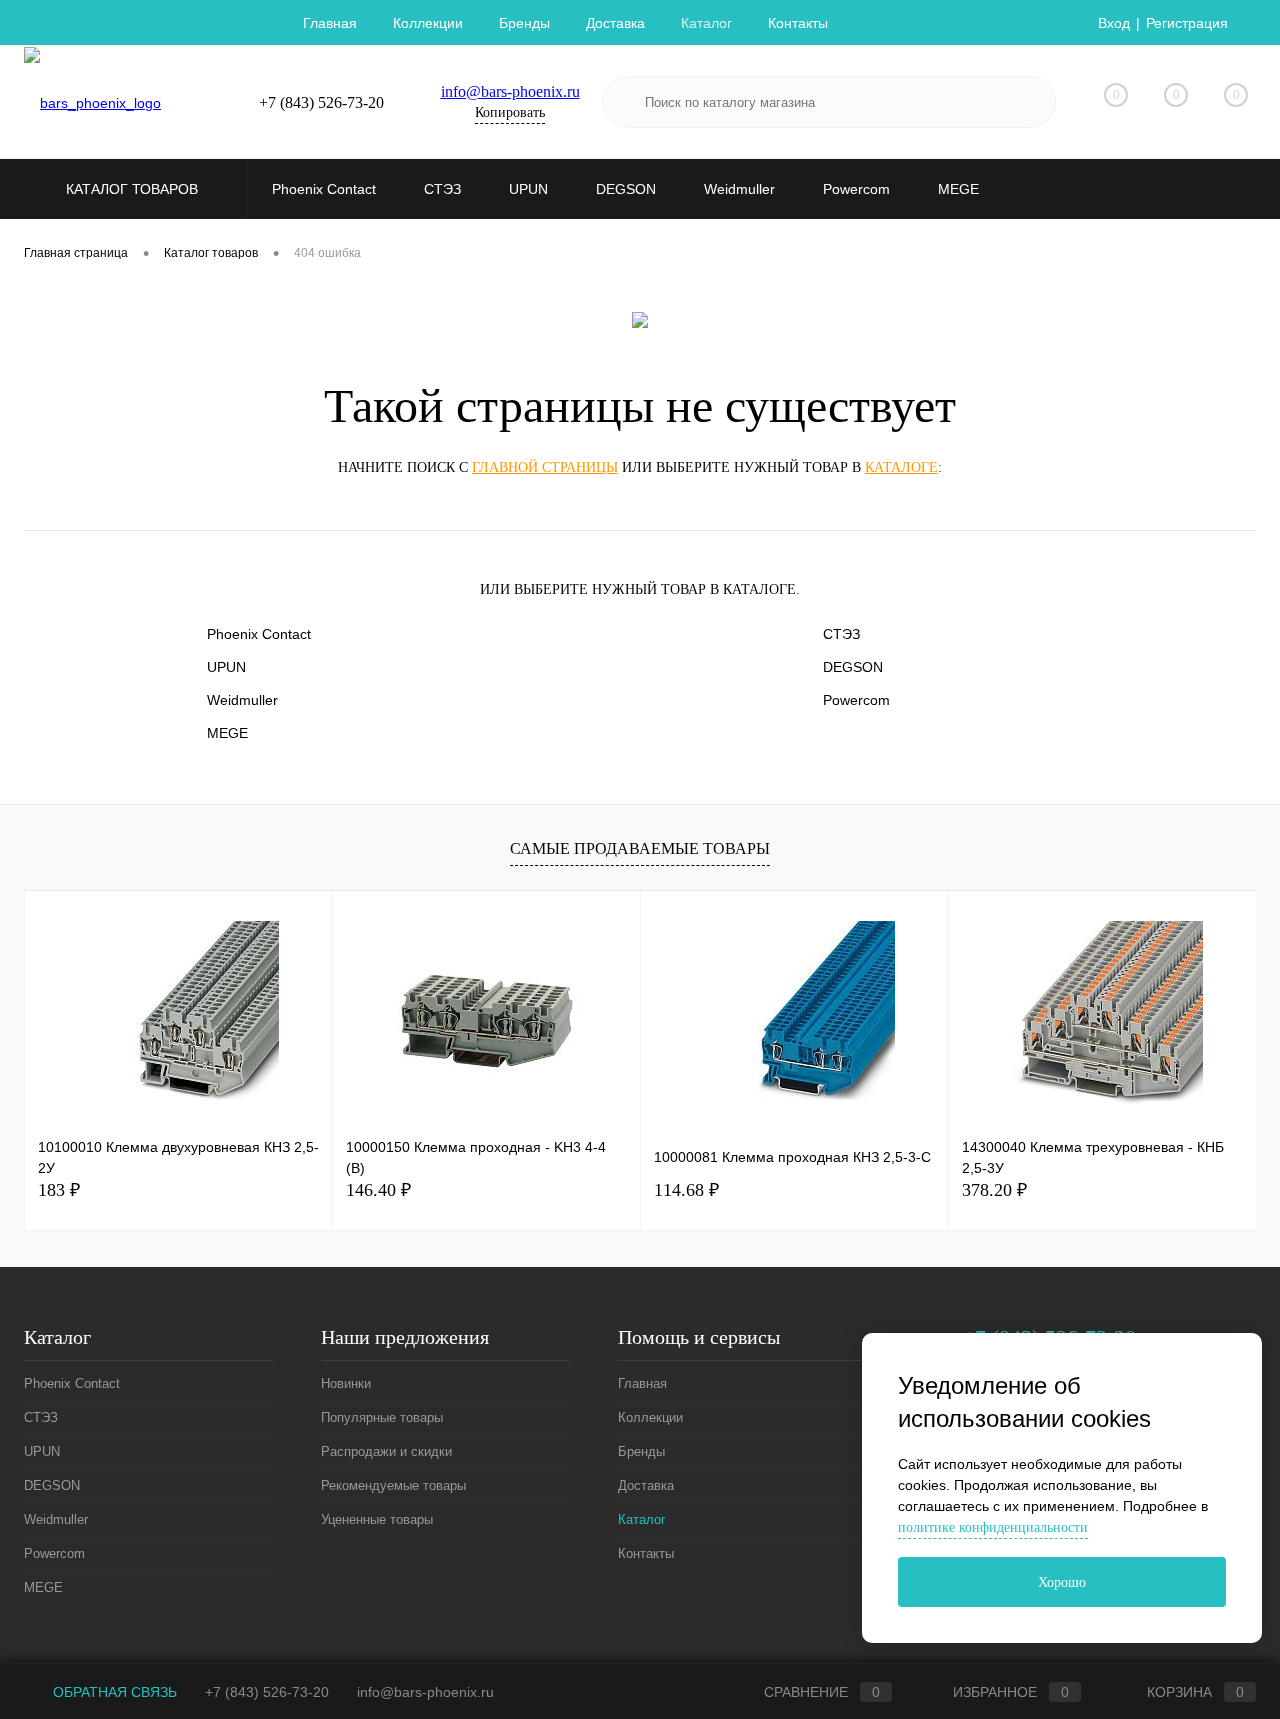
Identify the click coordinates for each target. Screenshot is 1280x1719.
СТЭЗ (841, 634)
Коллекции (428, 23)
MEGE (227, 733)
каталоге (901, 467)
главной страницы (545, 467)
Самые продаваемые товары (640, 848)
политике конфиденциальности (993, 1527)
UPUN (226, 667)
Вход (1114, 23)
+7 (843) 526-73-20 (267, 1692)
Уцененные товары (377, 1519)
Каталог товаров (134, 189)
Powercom (856, 700)
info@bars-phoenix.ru (510, 91)
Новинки (346, 1383)
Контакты (798, 23)
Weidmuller (242, 700)
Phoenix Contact (259, 634)
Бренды (524, 23)
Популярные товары (382, 1417)
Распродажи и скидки (386, 1451)
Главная (330, 23)
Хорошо (1062, 1582)
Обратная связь (113, 1692)
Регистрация (1187, 23)
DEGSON (853, 667)
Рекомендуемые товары (393, 1485)
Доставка (615, 23)
